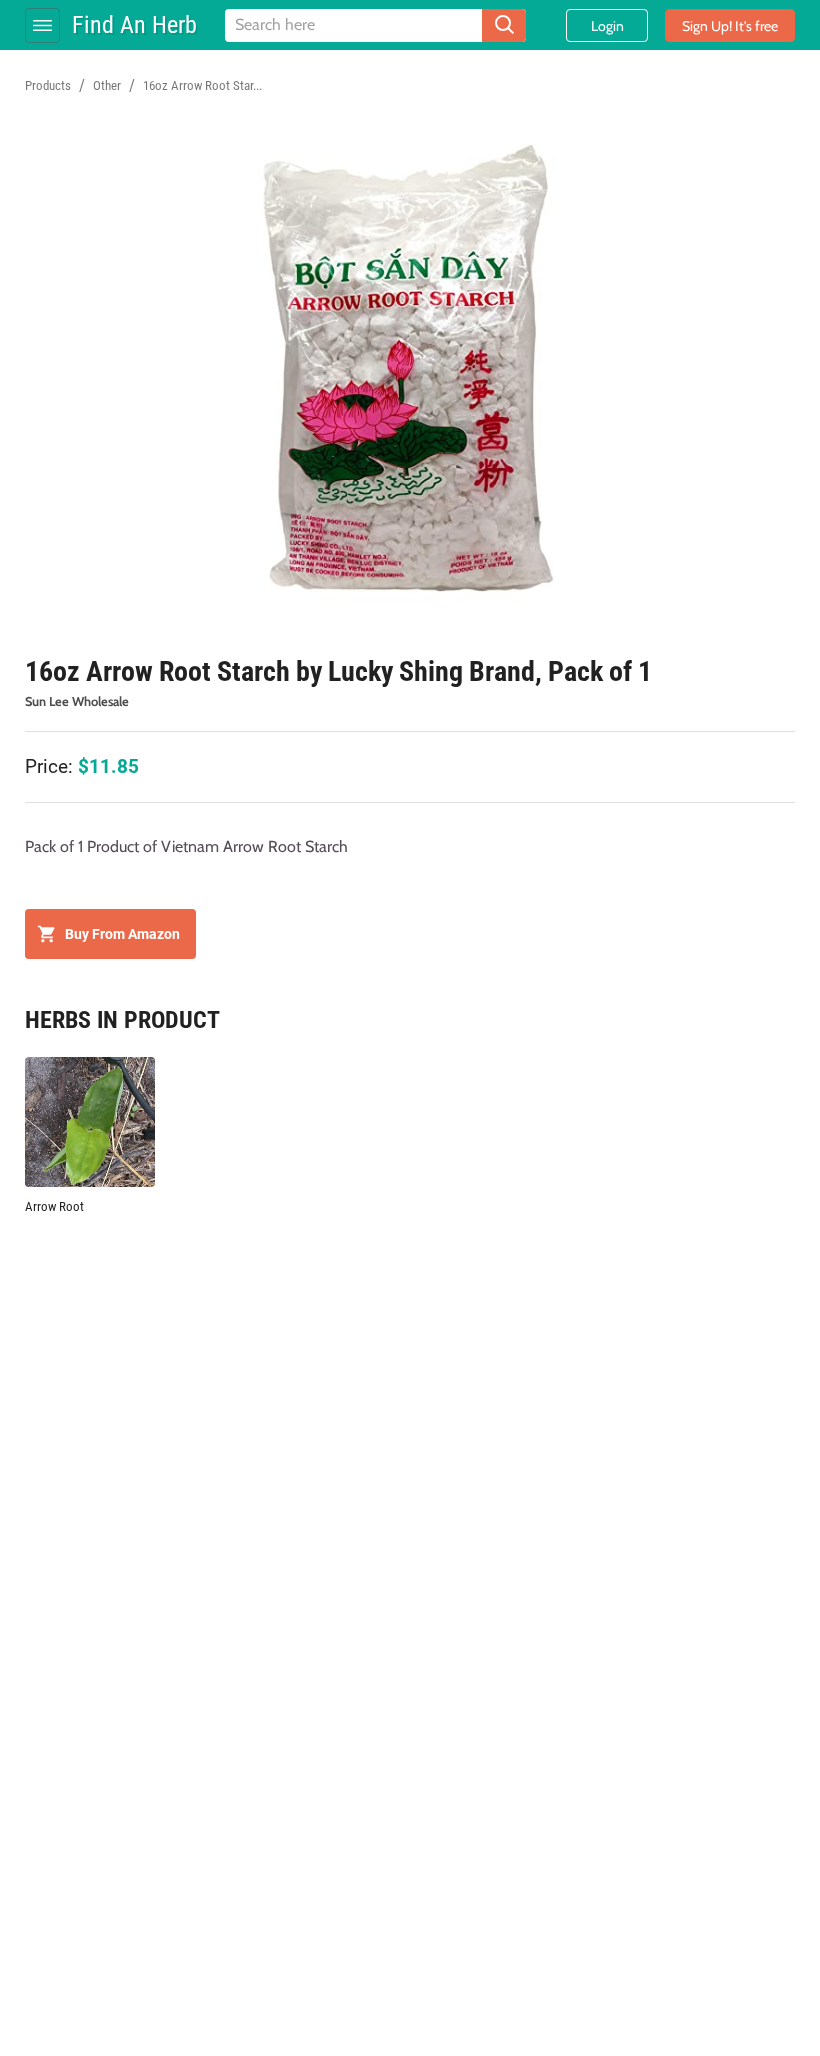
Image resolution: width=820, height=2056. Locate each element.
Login (607, 26)
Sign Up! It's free (730, 26)
